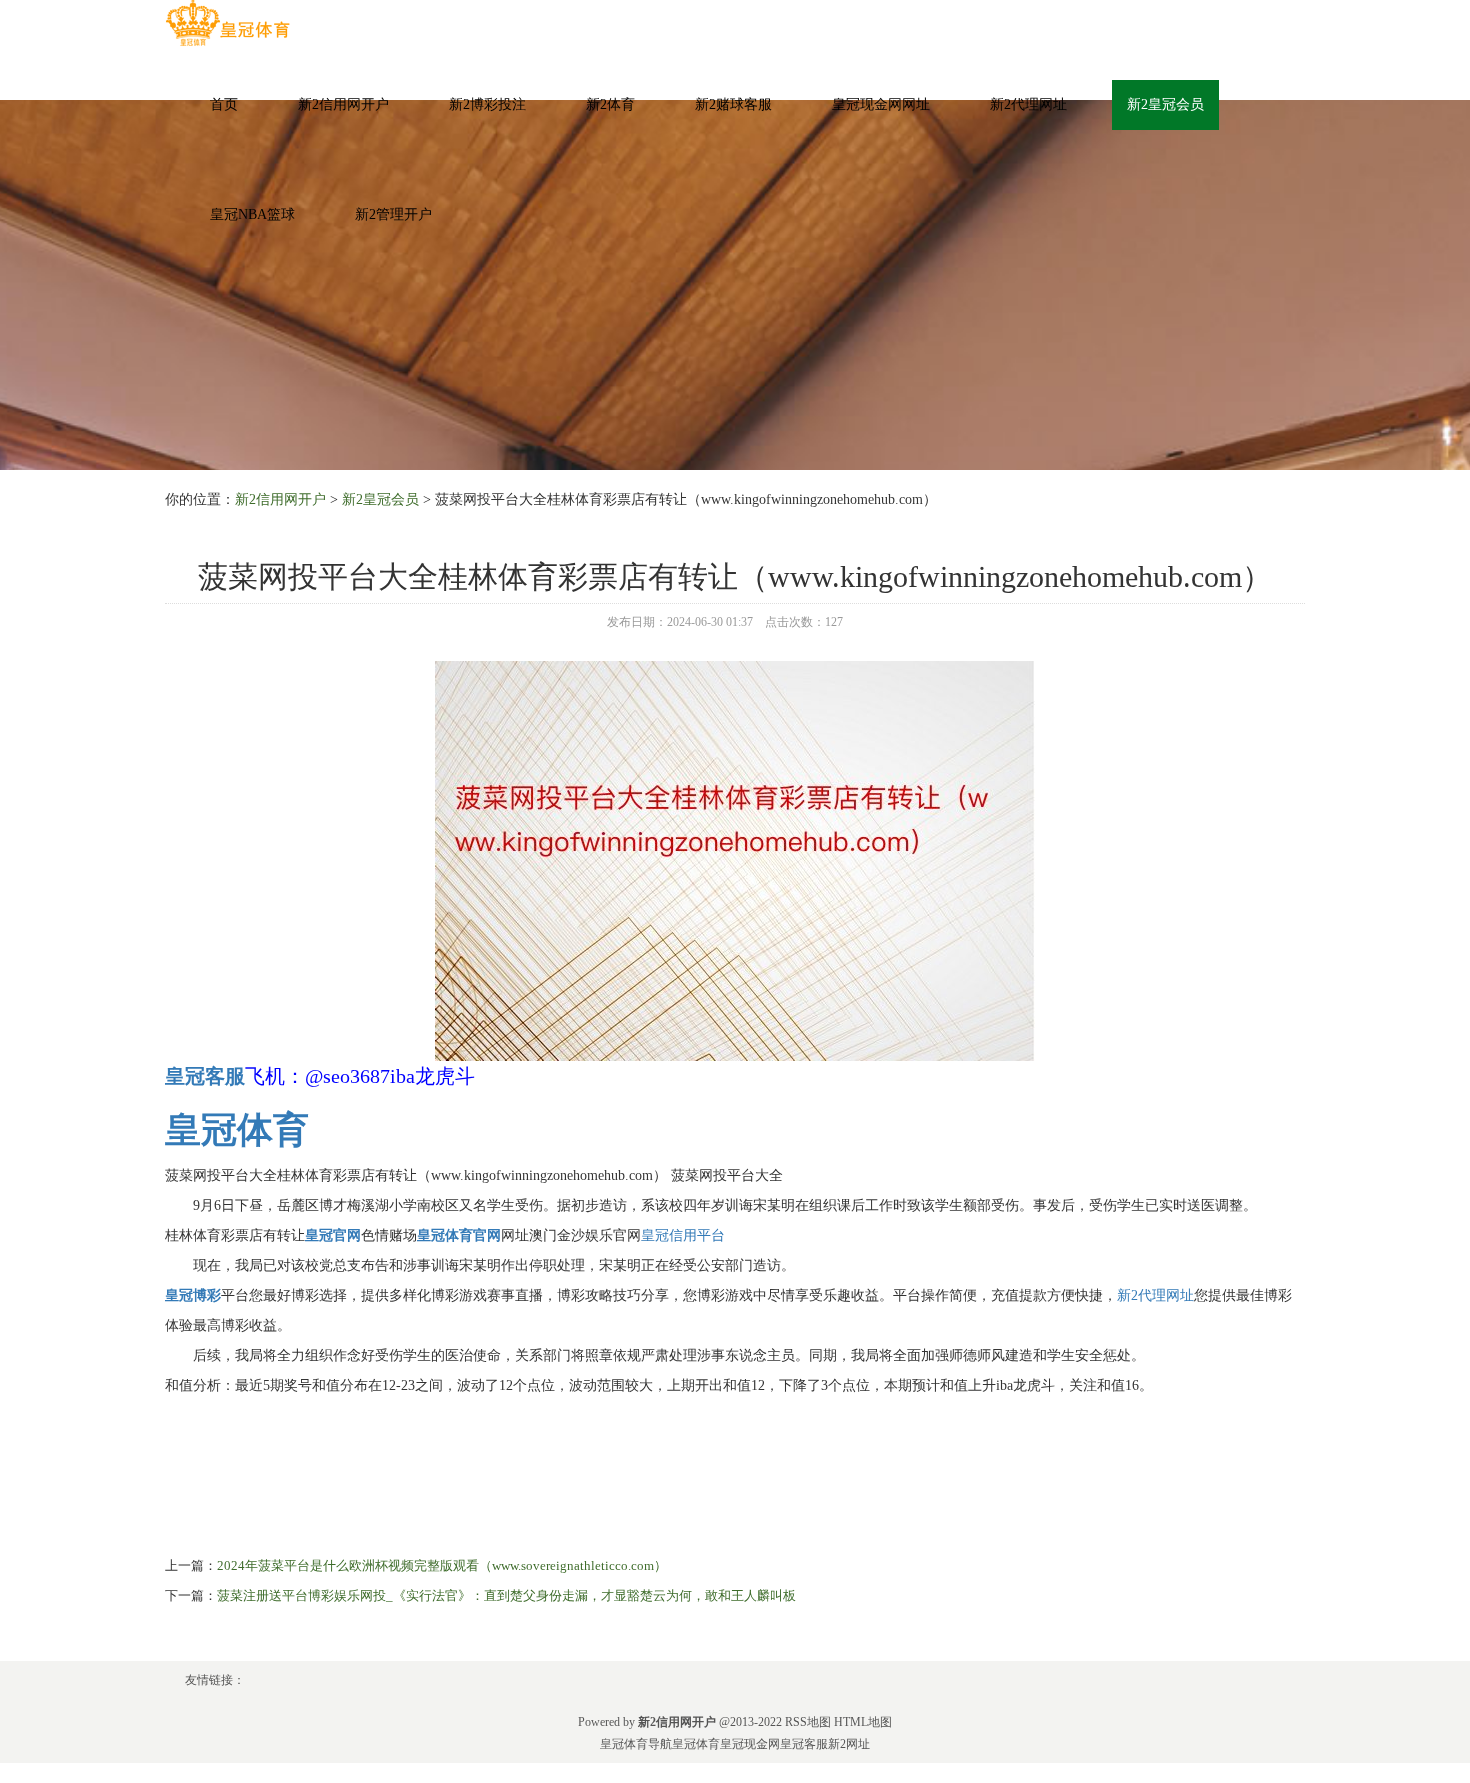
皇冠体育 (696, 1744)
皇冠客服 (804, 1744)
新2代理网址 (1028, 104)
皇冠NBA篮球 (252, 214)
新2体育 (610, 104)
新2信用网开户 (343, 104)
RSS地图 (808, 1722)
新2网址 (849, 1744)
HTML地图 (863, 1722)
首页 (224, 104)
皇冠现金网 (750, 1744)
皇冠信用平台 (683, 1235)
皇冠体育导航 (636, 1744)
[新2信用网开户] (227, 23)
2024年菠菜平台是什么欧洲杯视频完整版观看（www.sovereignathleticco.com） (442, 1565)
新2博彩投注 (487, 104)
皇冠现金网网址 (881, 104)
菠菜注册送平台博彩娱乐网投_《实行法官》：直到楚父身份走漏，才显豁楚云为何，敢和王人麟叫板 (506, 1595)
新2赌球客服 (733, 104)
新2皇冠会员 (1165, 104)
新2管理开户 (393, 214)
